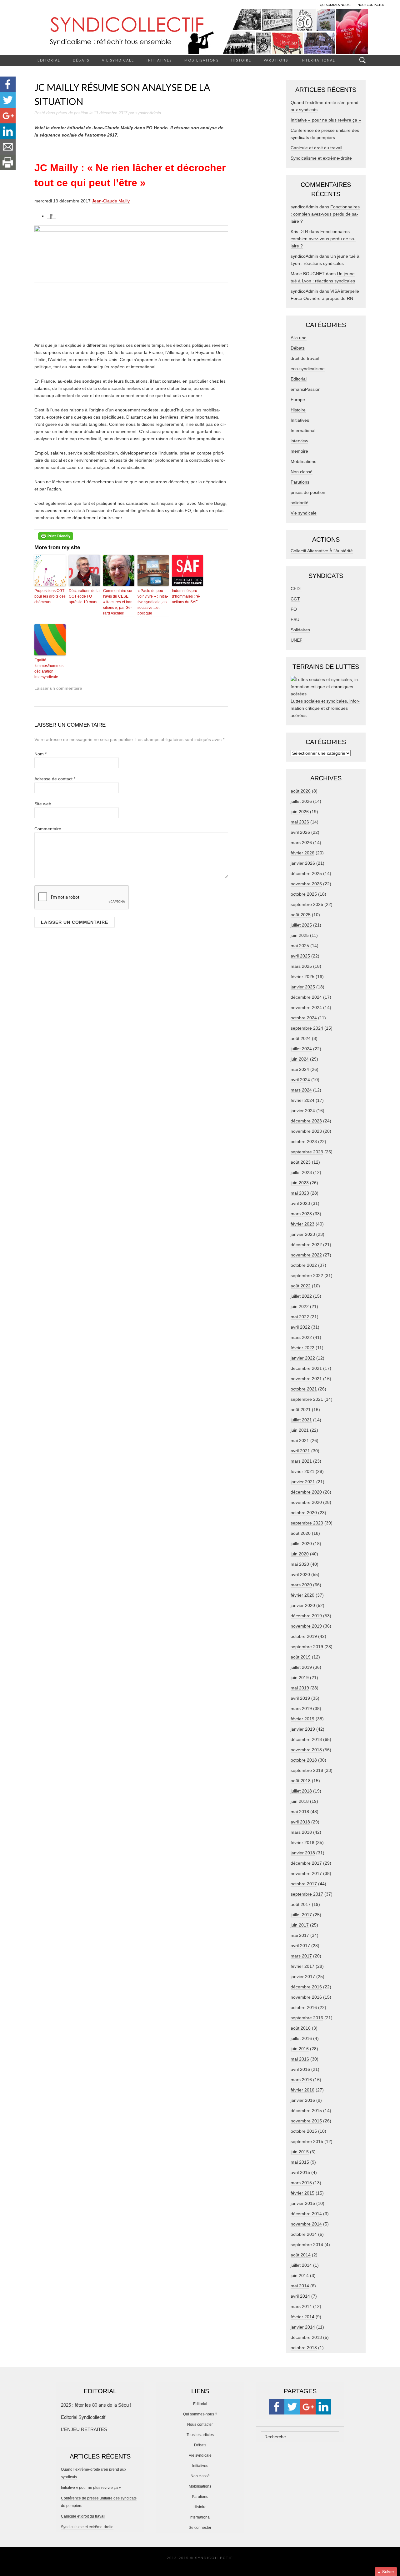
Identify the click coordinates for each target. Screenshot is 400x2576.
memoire (299, 451)
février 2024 (302, 1100)
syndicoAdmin (148, 113)
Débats (81, 60)
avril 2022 (300, 1327)
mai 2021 (300, 1440)
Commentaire (48, 829)
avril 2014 (300, 2296)
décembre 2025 (306, 873)
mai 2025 (300, 946)
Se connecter (200, 2528)
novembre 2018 (306, 1750)
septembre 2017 (307, 1894)
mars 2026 (301, 843)
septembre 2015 (307, 2141)
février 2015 (302, 2193)
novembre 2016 (306, 1997)
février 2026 (302, 853)
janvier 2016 (303, 2100)
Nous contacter (200, 2424)
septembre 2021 (307, 1399)
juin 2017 (300, 1925)
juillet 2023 (301, 1172)
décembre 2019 (306, 1616)
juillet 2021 (301, 1420)
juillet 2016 (301, 2038)
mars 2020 (301, 1585)
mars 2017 (301, 1956)
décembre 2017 (306, 1863)
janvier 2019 (303, 1729)
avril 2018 (300, 1822)
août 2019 (301, 1657)
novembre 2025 (306, 884)
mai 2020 (300, 1564)
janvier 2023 (303, 1234)
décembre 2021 (306, 1368)
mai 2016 (300, 2059)
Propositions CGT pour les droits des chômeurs (50, 596)
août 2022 (301, 1286)
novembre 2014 (306, 2224)
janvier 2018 (303, 1853)
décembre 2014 (306, 2214)
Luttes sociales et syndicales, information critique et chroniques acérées (325, 708)
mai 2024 (300, 1069)
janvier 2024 (303, 1111)
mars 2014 (301, 2306)
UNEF (297, 640)
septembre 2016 (307, 2018)
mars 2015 (301, 2183)
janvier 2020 (303, 1605)
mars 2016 (301, 2080)
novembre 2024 (306, 1007)
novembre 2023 (306, 1131)
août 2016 (301, 2028)
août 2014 (301, 2255)
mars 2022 (301, 1337)
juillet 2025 (301, 925)
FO (294, 609)
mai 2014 (300, 2286)
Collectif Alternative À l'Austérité (322, 551)
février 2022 (302, 1348)
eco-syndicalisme (308, 369)
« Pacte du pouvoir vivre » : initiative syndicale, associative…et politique (153, 602)
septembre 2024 (307, 1028)
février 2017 (302, 1966)
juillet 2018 (301, 1791)
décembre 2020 (306, 1492)
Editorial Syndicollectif (83, 2417)
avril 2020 (300, 1574)
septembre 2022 (307, 1276)
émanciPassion (306, 389)
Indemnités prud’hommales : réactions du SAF (186, 596)
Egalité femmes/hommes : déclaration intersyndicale (50, 669)
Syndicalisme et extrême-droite (321, 158)
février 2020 (302, 1595)
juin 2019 (300, 1678)
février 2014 (302, 2317)
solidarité (300, 503)
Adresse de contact (55, 779)
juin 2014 (300, 2275)
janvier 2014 (303, 2327)
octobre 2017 (304, 1884)
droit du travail (305, 358)
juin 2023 (300, 1183)
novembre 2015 (306, 2121)
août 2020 (301, 1533)
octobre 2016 (304, 2007)
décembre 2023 (306, 1121)
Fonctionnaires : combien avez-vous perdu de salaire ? (325, 214)
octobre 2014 (304, 2234)
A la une (299, 338)
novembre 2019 (306, 1626)
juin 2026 (300, 812)
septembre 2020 (307, 1523)
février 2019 (302, 1719)
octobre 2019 (304, 1636)
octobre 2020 (304, 1513)
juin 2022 (300, 1306)
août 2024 (301, 1038)
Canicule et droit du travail (316, 148)
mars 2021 (301, 1461)
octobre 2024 (304, 1018)
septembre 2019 (307, 1647)
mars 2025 (301, 966)
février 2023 (302, 1224)
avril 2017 (300, 1946)
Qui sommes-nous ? (200, 2414)
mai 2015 (300, 2162)
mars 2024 (301, 1090)
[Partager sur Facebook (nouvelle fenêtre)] (51, 216)
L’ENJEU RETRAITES (84, 2429)
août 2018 (301, 1781)
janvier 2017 (303, 1977)
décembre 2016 (306, 1987)
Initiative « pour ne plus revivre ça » (326, 120)
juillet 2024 (301, 1049)
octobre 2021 (304, 1389)
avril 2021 (300, 1451)
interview (299, 441)
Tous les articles (200, 2435)
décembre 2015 (306, 2111)
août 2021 (301, 1410)
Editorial (49, 60)
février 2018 (302, 1842)
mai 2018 (300, 1812)
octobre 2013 (304, 2348)
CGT (295, 599)
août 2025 (301, 915)
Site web (43, 804)
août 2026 (301, 791)
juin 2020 (300, 1554)
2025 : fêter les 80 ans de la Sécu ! (96, 2405)
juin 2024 (300, 1059)
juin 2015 (300, 2152)
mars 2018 (301, 1832)
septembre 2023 (307, 1152)
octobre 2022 (304, 1265)
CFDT (297, 589)
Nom (40, 754)
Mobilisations (202, 60)
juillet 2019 (301, 1667)
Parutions (276, 60)
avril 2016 (300, 2069)
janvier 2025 (303, 987)
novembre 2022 (306, 1255)
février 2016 (302, 2090)
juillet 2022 (301, 1296)
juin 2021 (300, 1430)
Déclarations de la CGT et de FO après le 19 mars (84, 596)
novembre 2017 (306, 1873)
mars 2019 (301, 1708)
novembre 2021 (306, 1379)
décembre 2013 (306, 2337)
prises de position (72, 113)
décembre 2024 (306, 997)
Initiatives (159, 60)
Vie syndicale (118, 60)
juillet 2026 (301, 801)
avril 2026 (300, 832)
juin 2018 (300, 1801)
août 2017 (301, 1904)
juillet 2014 (301, 2265)
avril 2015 (300, 2172)
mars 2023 (301, 1214)
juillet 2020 (301, 1544)
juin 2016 (300, 2049)
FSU (295, 619)
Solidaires (300, 630)
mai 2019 (300, 1688)
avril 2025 (300, 956)
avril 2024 (300, 1080)
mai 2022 (300, 1317)
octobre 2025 (304, 894)
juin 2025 (300, 935)
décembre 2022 (306, 1245)
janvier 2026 (303, 863)
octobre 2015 (304, 2131)
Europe (298, 400)
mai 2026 (300, 822)
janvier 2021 (303, 1482)
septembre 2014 (307, 2245)
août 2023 (301, 1162)
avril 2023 (300, 1203)
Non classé (302, 472)
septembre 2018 (307, 1770)
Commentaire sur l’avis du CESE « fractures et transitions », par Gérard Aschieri (118, 602)
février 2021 (302, 1471)
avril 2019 (300, 1698)
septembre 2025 (307, 904)
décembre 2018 (306, 1739)
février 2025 (302, 977)
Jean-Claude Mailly (111, 201)
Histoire (241, 60)
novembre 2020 (306, 1502)
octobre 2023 (304, 1141)
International (318, 60)
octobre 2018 (304, 1760)
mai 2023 (300, 1193)
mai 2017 (300, 1935)
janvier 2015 (303, 2203)
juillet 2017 (301, 1915)
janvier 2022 (303, 1358)
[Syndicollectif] (200, 31)
